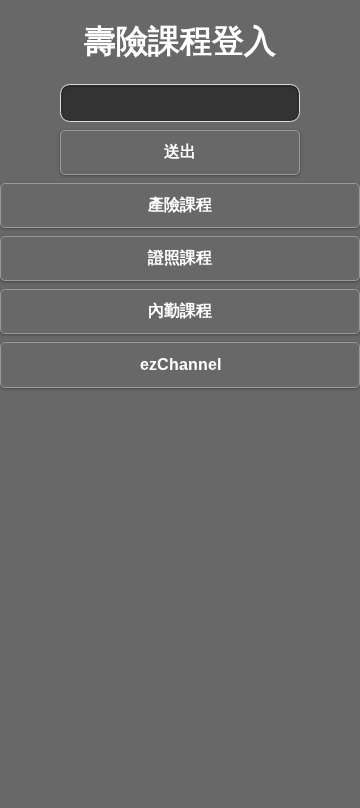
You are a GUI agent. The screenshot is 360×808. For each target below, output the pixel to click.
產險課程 (180, 204)
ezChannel (180, 364)
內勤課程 (180, 310)
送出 (180, 151)
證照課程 (180, 257)
